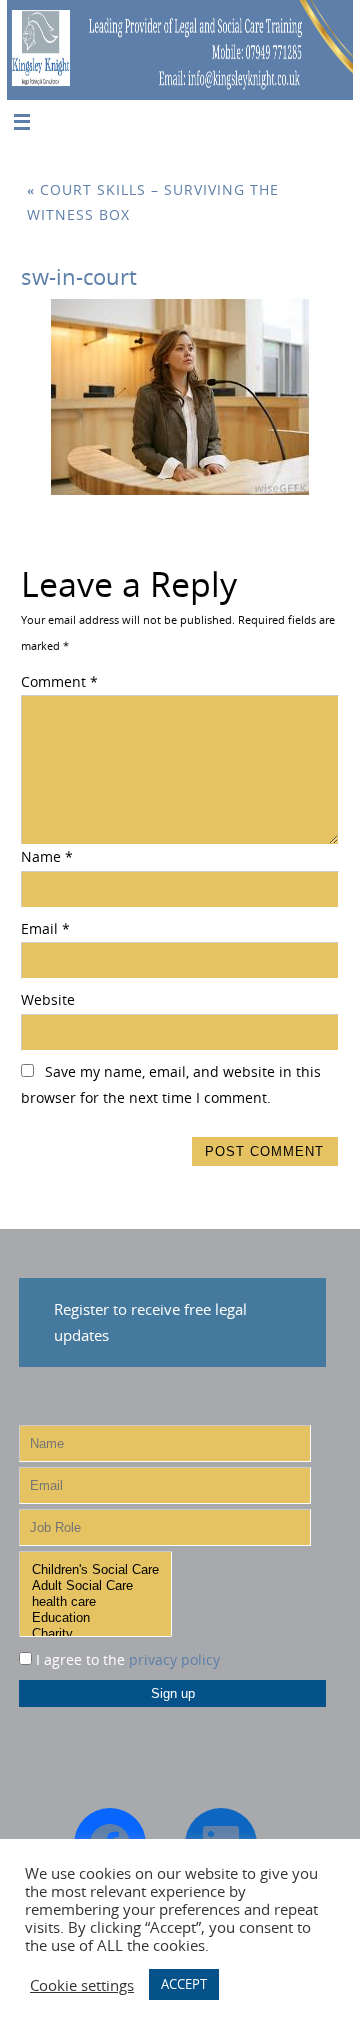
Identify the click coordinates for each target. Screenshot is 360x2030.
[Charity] (95, 1634)
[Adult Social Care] (95, 1586)
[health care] (95, 1602)
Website (48, 1000)
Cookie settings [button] (82, 1985)
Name (47, 857)
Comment (59, 682)
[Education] (95, 1618)
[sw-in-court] (180, 397)
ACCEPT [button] (184, 1984)
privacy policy (174, 1660)
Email (45, 929)
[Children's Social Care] (95, 1570)
